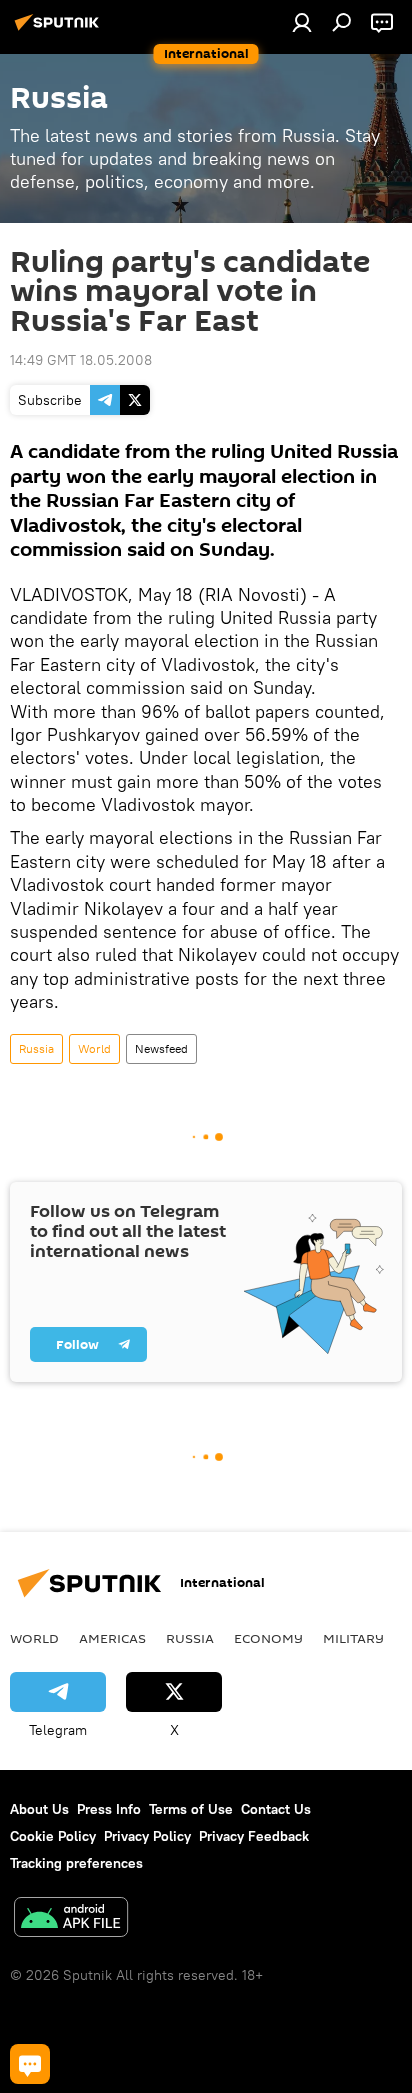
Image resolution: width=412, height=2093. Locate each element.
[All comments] (30, 2064)
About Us (39, 1809)
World (94, 1048)
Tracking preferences (76, 1863)
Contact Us (276, 1809)
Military (353, 1638)
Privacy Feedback (254, 1836)
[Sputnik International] (60, 30)
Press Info (109, 1809)
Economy (268, 1638)
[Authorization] (302, 22)
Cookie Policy (53, 1836)
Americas (112, 1638)
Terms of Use (191, 1809)
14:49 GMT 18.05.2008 (81, 360)
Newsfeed (161, 1048)
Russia (36, 1048)
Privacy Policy (147, 1836)
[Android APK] (71, 1919)
